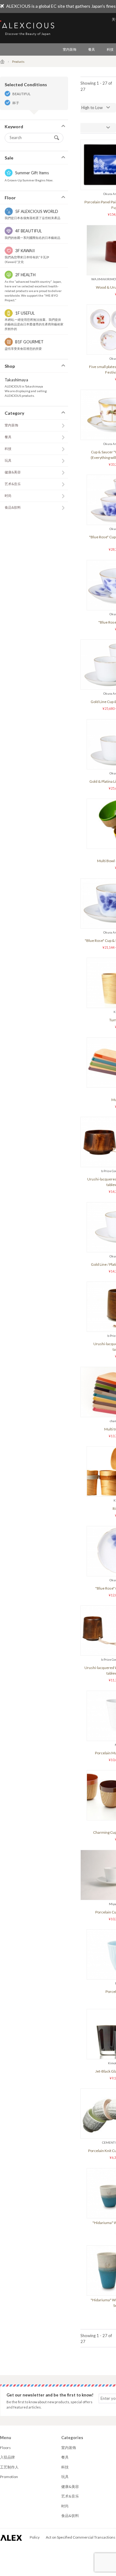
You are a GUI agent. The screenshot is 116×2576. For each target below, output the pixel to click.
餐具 (92, 49)
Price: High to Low (87, 108)
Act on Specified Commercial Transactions (81, 2537)
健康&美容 (13, 472)
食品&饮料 (13, 507)
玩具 (8, 460)
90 (73, 128)
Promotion (9, 2477)
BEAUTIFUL (21, 94)
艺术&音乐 (13, 484)
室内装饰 (70, 49)
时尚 (8, 496)
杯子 (16, 103)
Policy (35, 2537)
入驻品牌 (7, 2457)
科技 (8, 449)
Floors (5, 2448)
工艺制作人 (9, 2467)
